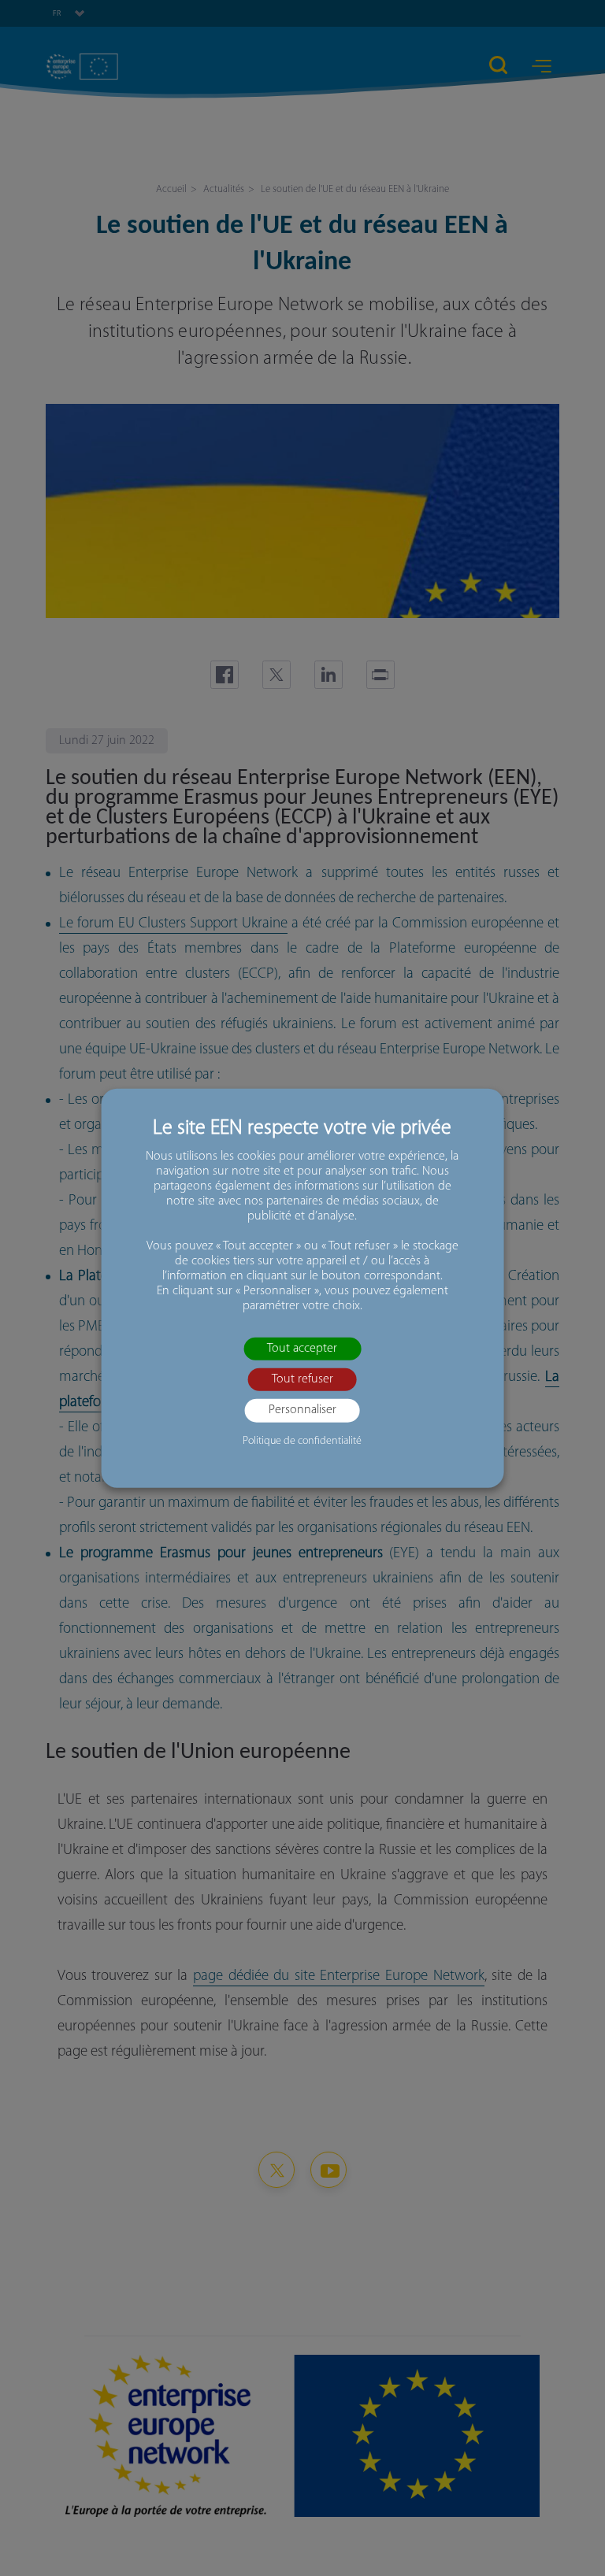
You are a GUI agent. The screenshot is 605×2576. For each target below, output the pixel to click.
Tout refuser (302, 1379)
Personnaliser (302, 1410)
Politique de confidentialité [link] (302, 1440)
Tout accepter (302, 1349)
